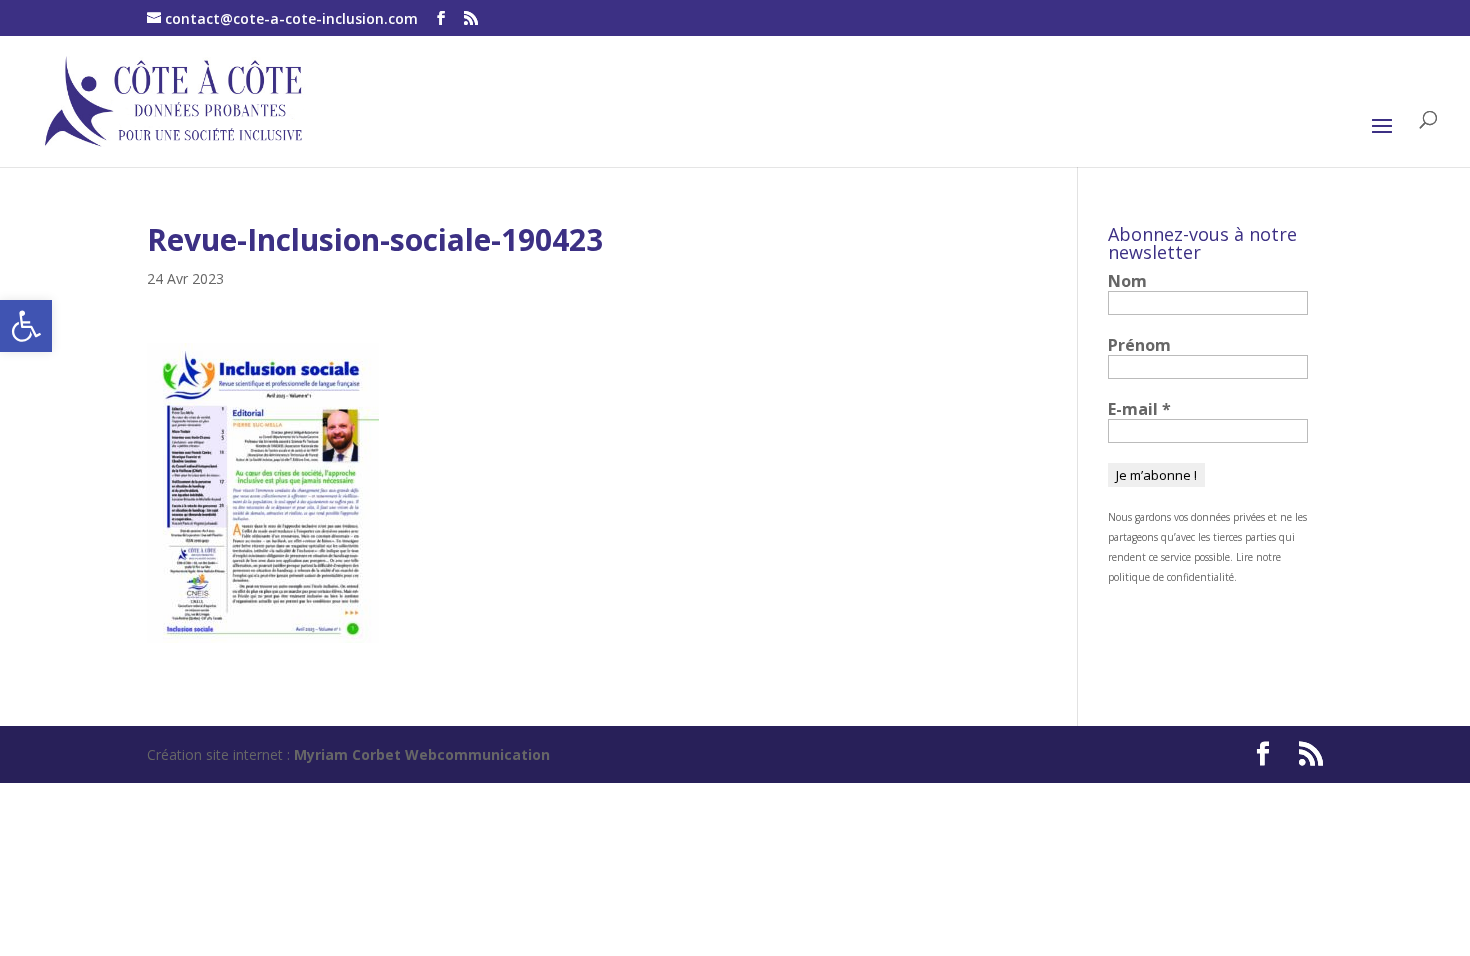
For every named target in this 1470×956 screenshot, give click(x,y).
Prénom (1139, 345)
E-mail (1139, 409)
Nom (1127, 281)
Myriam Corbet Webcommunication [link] (420, 754)
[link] (26, 326)
